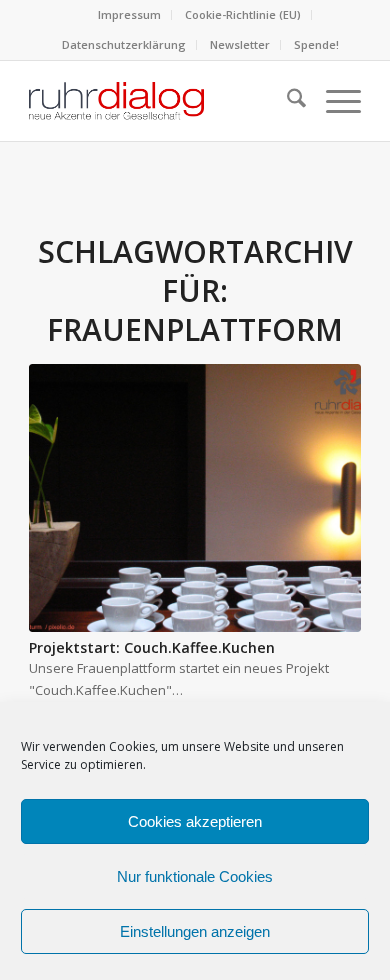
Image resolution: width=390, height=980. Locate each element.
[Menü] (333, 101)
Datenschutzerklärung (124, 44)
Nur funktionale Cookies (195, 876)
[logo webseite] (161, 101)
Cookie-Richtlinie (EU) (243, 14)
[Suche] (286, 101)
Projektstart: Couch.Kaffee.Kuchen (152, 647)
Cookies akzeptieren (195, 821)
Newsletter (240, 44)
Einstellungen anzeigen (195, 931)
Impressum (129, 14)
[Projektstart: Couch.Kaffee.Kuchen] (195, 498)
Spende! (316, 44)
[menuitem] (130, 15)
